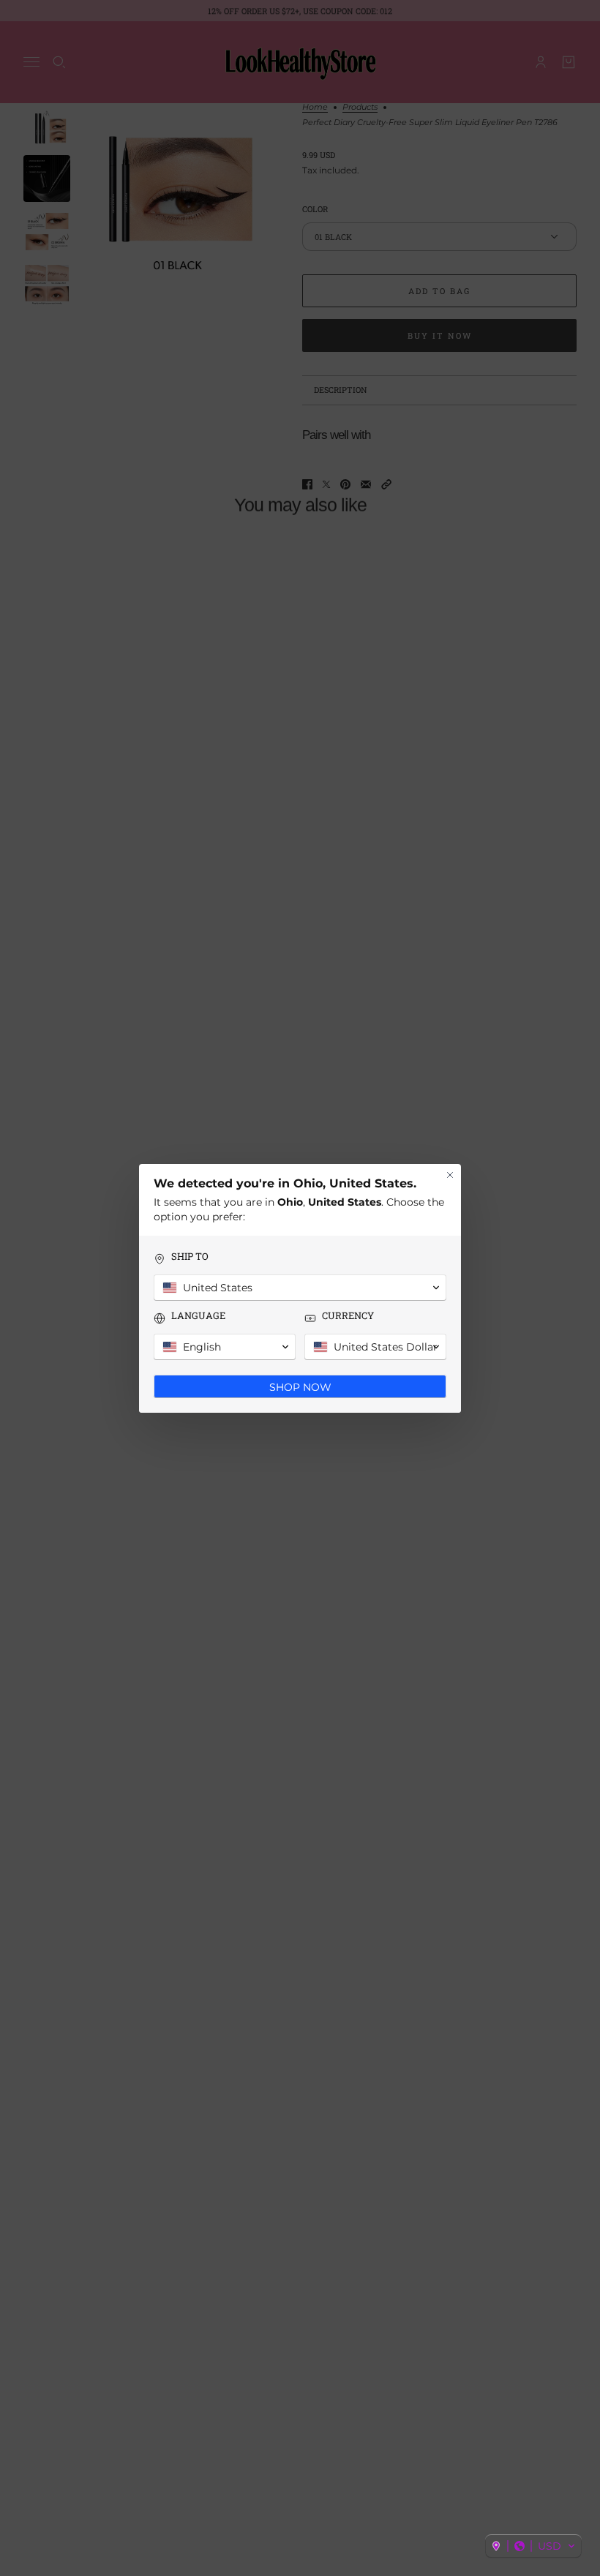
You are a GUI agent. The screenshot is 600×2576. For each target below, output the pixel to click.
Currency (348, 1316)
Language (198, 1316)
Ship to (190, 1257)
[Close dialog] (450, 1175)
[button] (533, 2546)
